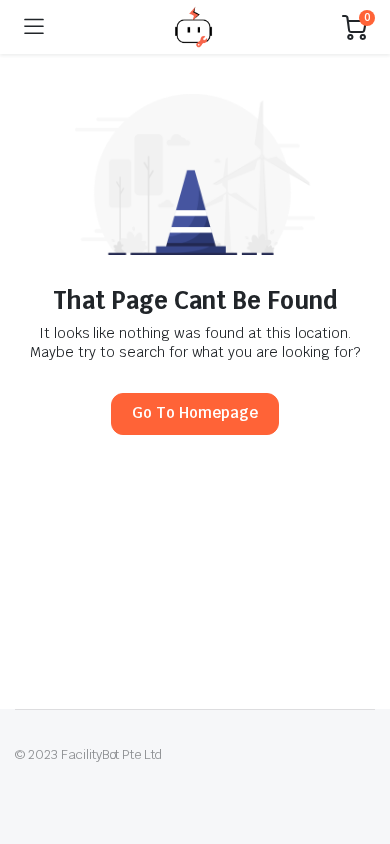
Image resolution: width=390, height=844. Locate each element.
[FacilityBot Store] (193, 26)
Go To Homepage (195, 412)
